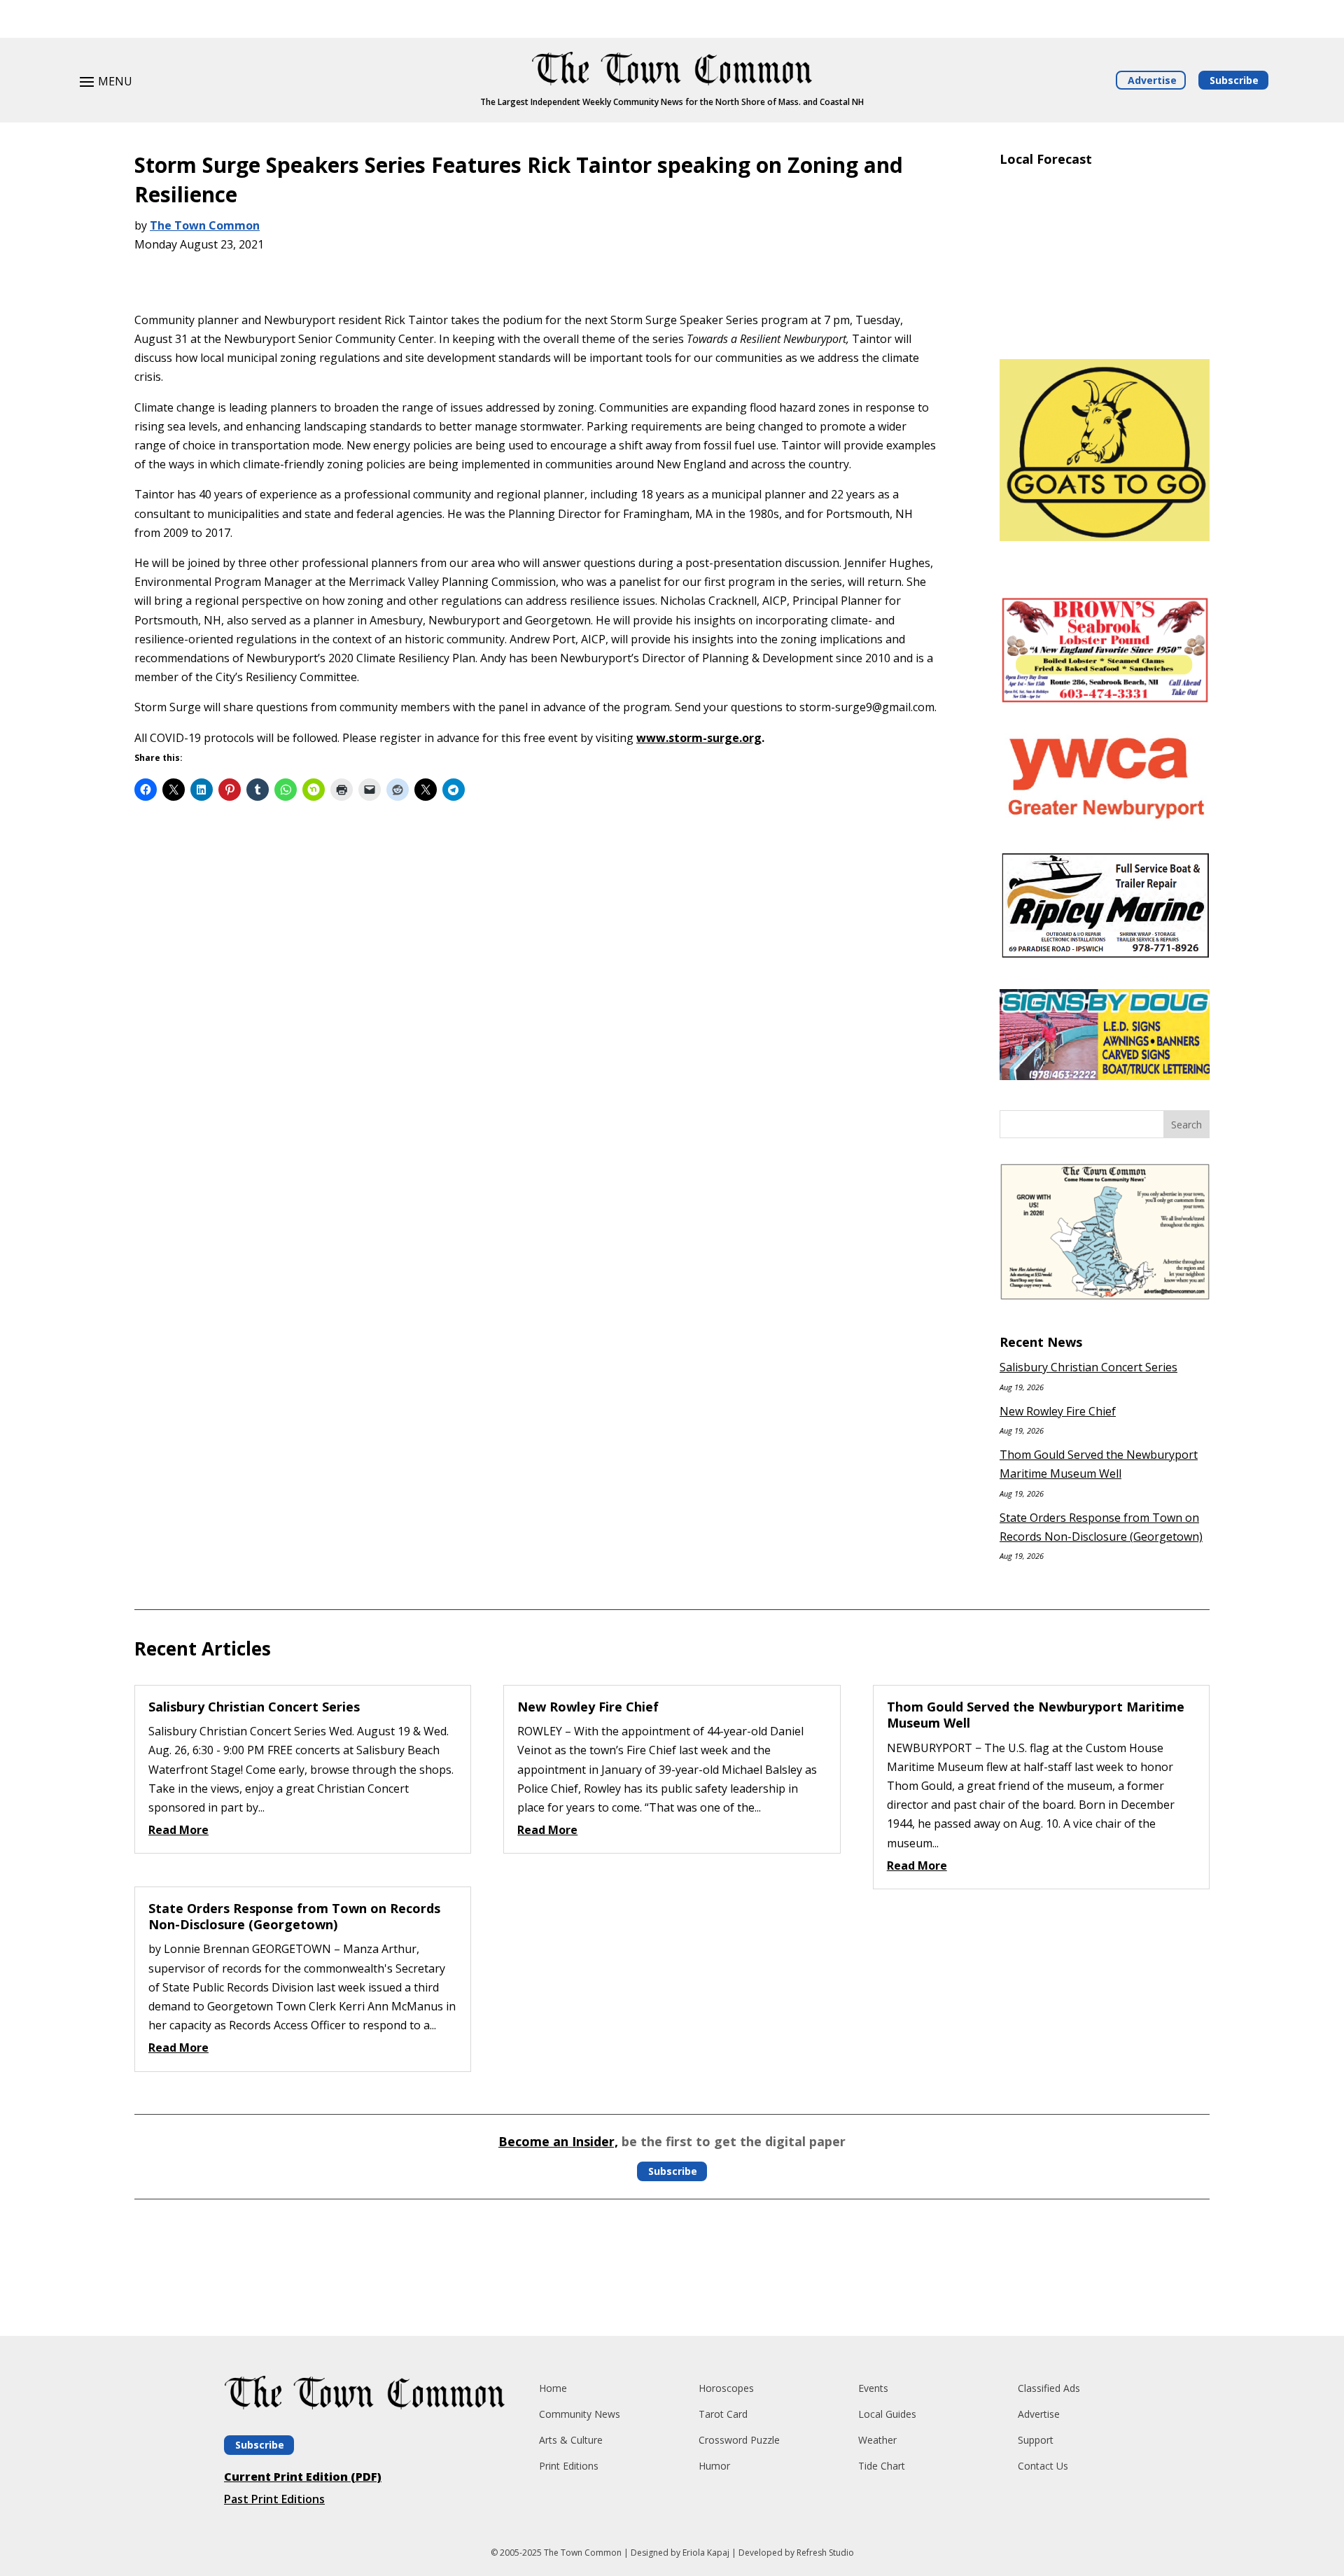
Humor (714, 2466)
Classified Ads (1049, 2388)
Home (553, 2388)
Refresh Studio (825, 2553)
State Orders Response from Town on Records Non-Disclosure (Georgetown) (294, 1916)
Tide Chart (882, 2466)
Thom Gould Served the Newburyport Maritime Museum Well (1036, 1715)
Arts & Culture (571, 2440)
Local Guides (887, 2414)
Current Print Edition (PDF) (303, 2477)
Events (873, 2388)
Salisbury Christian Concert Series (1088, 1367)
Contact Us (1043, 2466)
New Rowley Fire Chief (1058, 1411)
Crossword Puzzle (739, 2440)
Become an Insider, (558, 2141)
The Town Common (205, 225)
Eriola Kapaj (706, 2553)
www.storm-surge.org (699, 738)
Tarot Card (723, 2414)
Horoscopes (726, 2388)
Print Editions (569, 2466)
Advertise (1152, 80)
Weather (877, 2440)
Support (1036, 2440)
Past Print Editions (274, 2499)
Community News (580, 2414)
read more (178, 1830)
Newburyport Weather (1105, 328)
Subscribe (1234, 80)
